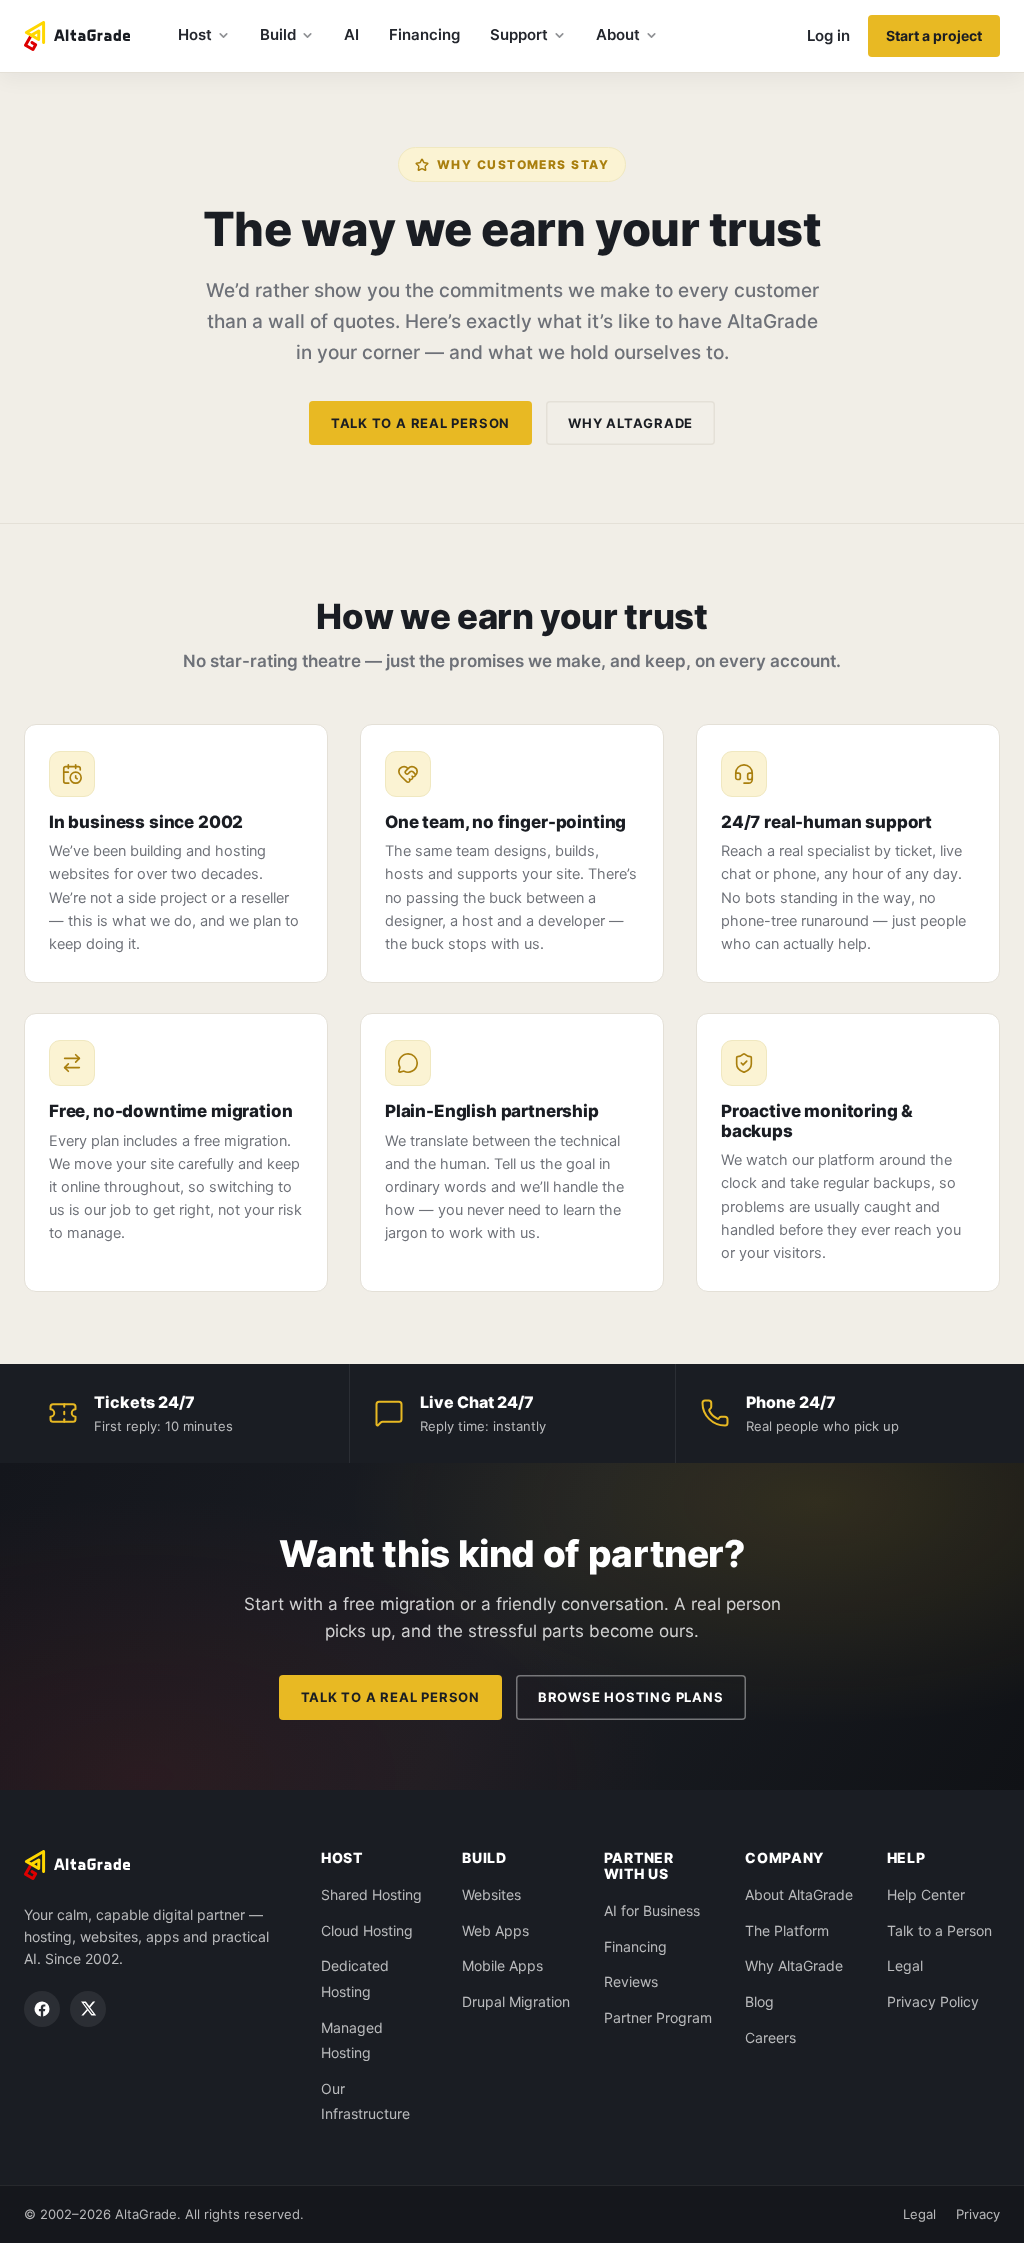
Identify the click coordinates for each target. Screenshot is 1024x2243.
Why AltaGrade (630, 423)
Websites (491, 1894)
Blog (759, 2001)
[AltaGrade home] (77, 36)
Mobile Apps (502, 1965)
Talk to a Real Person (420, 423)
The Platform (787, 1930)
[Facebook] (42, 2009)
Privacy (978, 2214)
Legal (905, 1965)
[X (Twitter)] (88, 2009)
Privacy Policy (933, 2001)
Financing (424, 34)
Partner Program (658, 2017)
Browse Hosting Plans (631, 1697)
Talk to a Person (939, 1930)
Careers (770, 2037)
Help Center (926, 1894)
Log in (828, 35)
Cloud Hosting (367, 1930)
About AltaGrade (799, 1894)
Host (195, 34)
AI (351, 34)
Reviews (631, 1981)
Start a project (934, 35)
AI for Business (652, 1910)
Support (519, 34)
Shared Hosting (371, 1894)
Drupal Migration (516, 2001)
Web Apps (495, 1930)
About (618, 34)
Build (278, 34)
